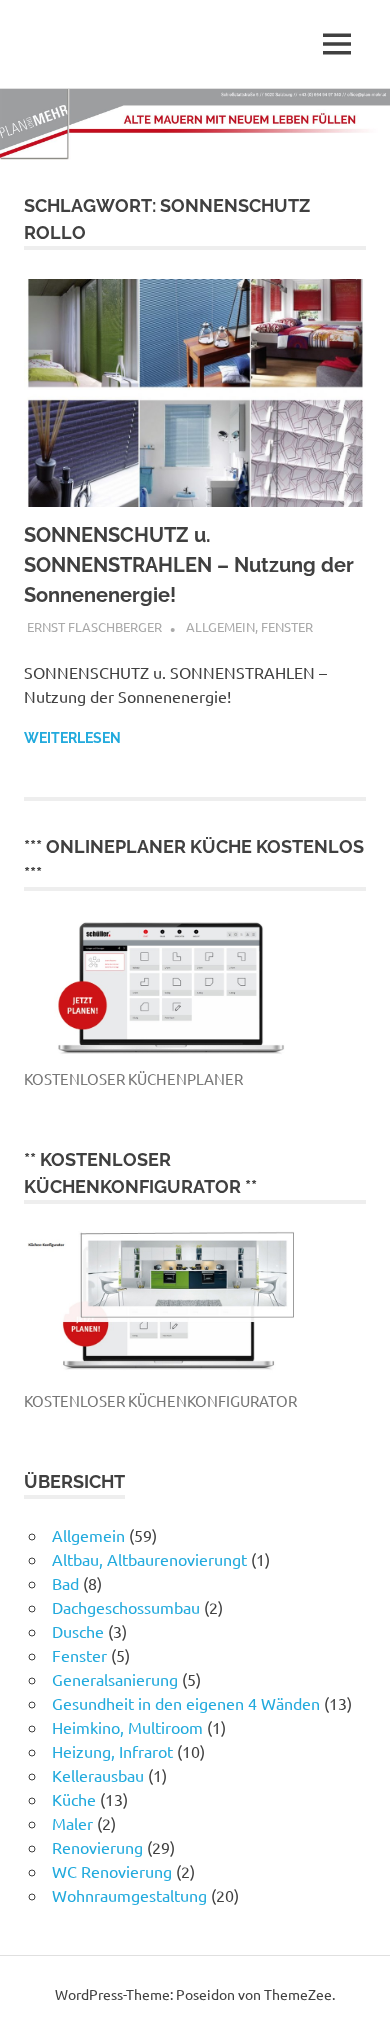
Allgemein (220, 626)
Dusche (78, 1631)
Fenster (287, 626)
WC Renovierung (112, 1871)
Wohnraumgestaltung (129, 1895)
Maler (72, 1823)
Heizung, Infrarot (112, 1751)
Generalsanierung (115, 1679)
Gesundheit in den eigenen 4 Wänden (186, 1703)
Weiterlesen (72, 738)
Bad (65, 1583)
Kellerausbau (98, 1775)
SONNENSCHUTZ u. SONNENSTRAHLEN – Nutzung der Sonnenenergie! (189, 565)
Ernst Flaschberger (94, 626)
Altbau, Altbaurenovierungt (149, 1559)
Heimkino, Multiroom (127, 1727)
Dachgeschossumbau (126, 1607)
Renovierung (97, 1847)
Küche (74, 1799)
